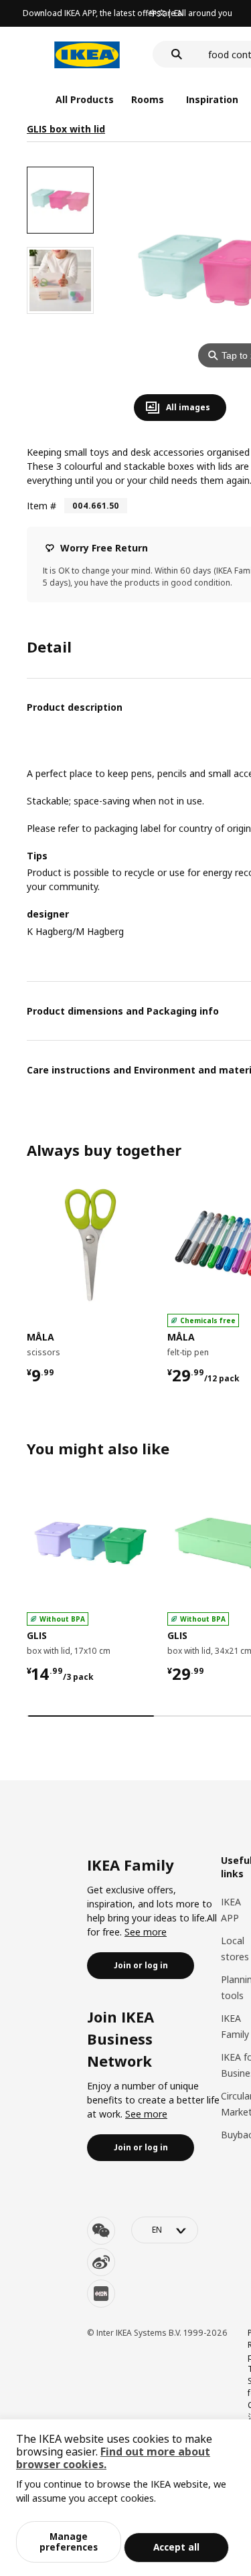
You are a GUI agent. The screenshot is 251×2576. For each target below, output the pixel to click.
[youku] (101, 2294)
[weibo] (101, 2262)
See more (146, 1932)
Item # (41, 506)
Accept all (176, 2547)
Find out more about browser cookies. (113, 2458)
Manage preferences (69, 2542)
